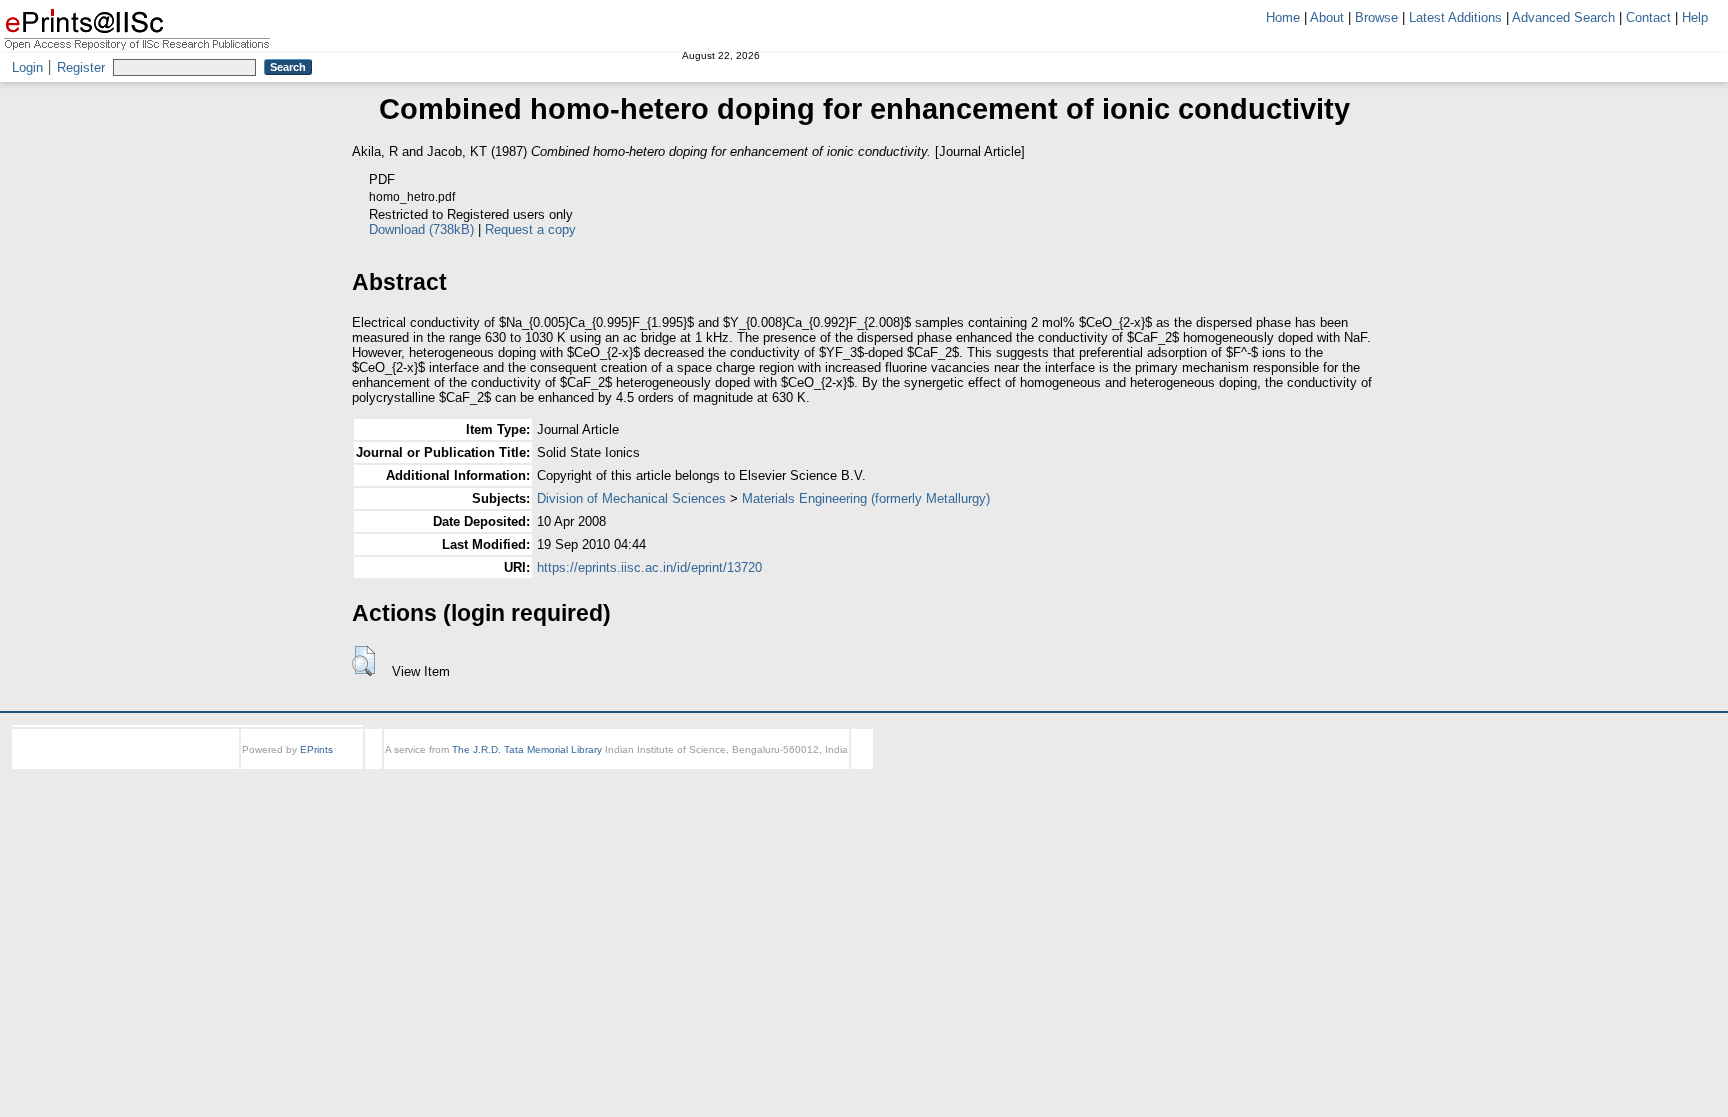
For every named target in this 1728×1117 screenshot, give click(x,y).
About (1327, 17)
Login (27, 67)
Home (1283, 17)
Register (81, 67)
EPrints (316, 749)
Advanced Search (1563, 17)
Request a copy (530, 229)
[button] (363, 661)
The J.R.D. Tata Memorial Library (527, 749)
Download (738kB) (421, 229)
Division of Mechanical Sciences (631, 498)
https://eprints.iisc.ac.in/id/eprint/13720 (649, 567)
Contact (1648, 17)
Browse (1376, 17)
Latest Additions (1455, 17)
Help (1695, 17)
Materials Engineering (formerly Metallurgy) (866, 498)
